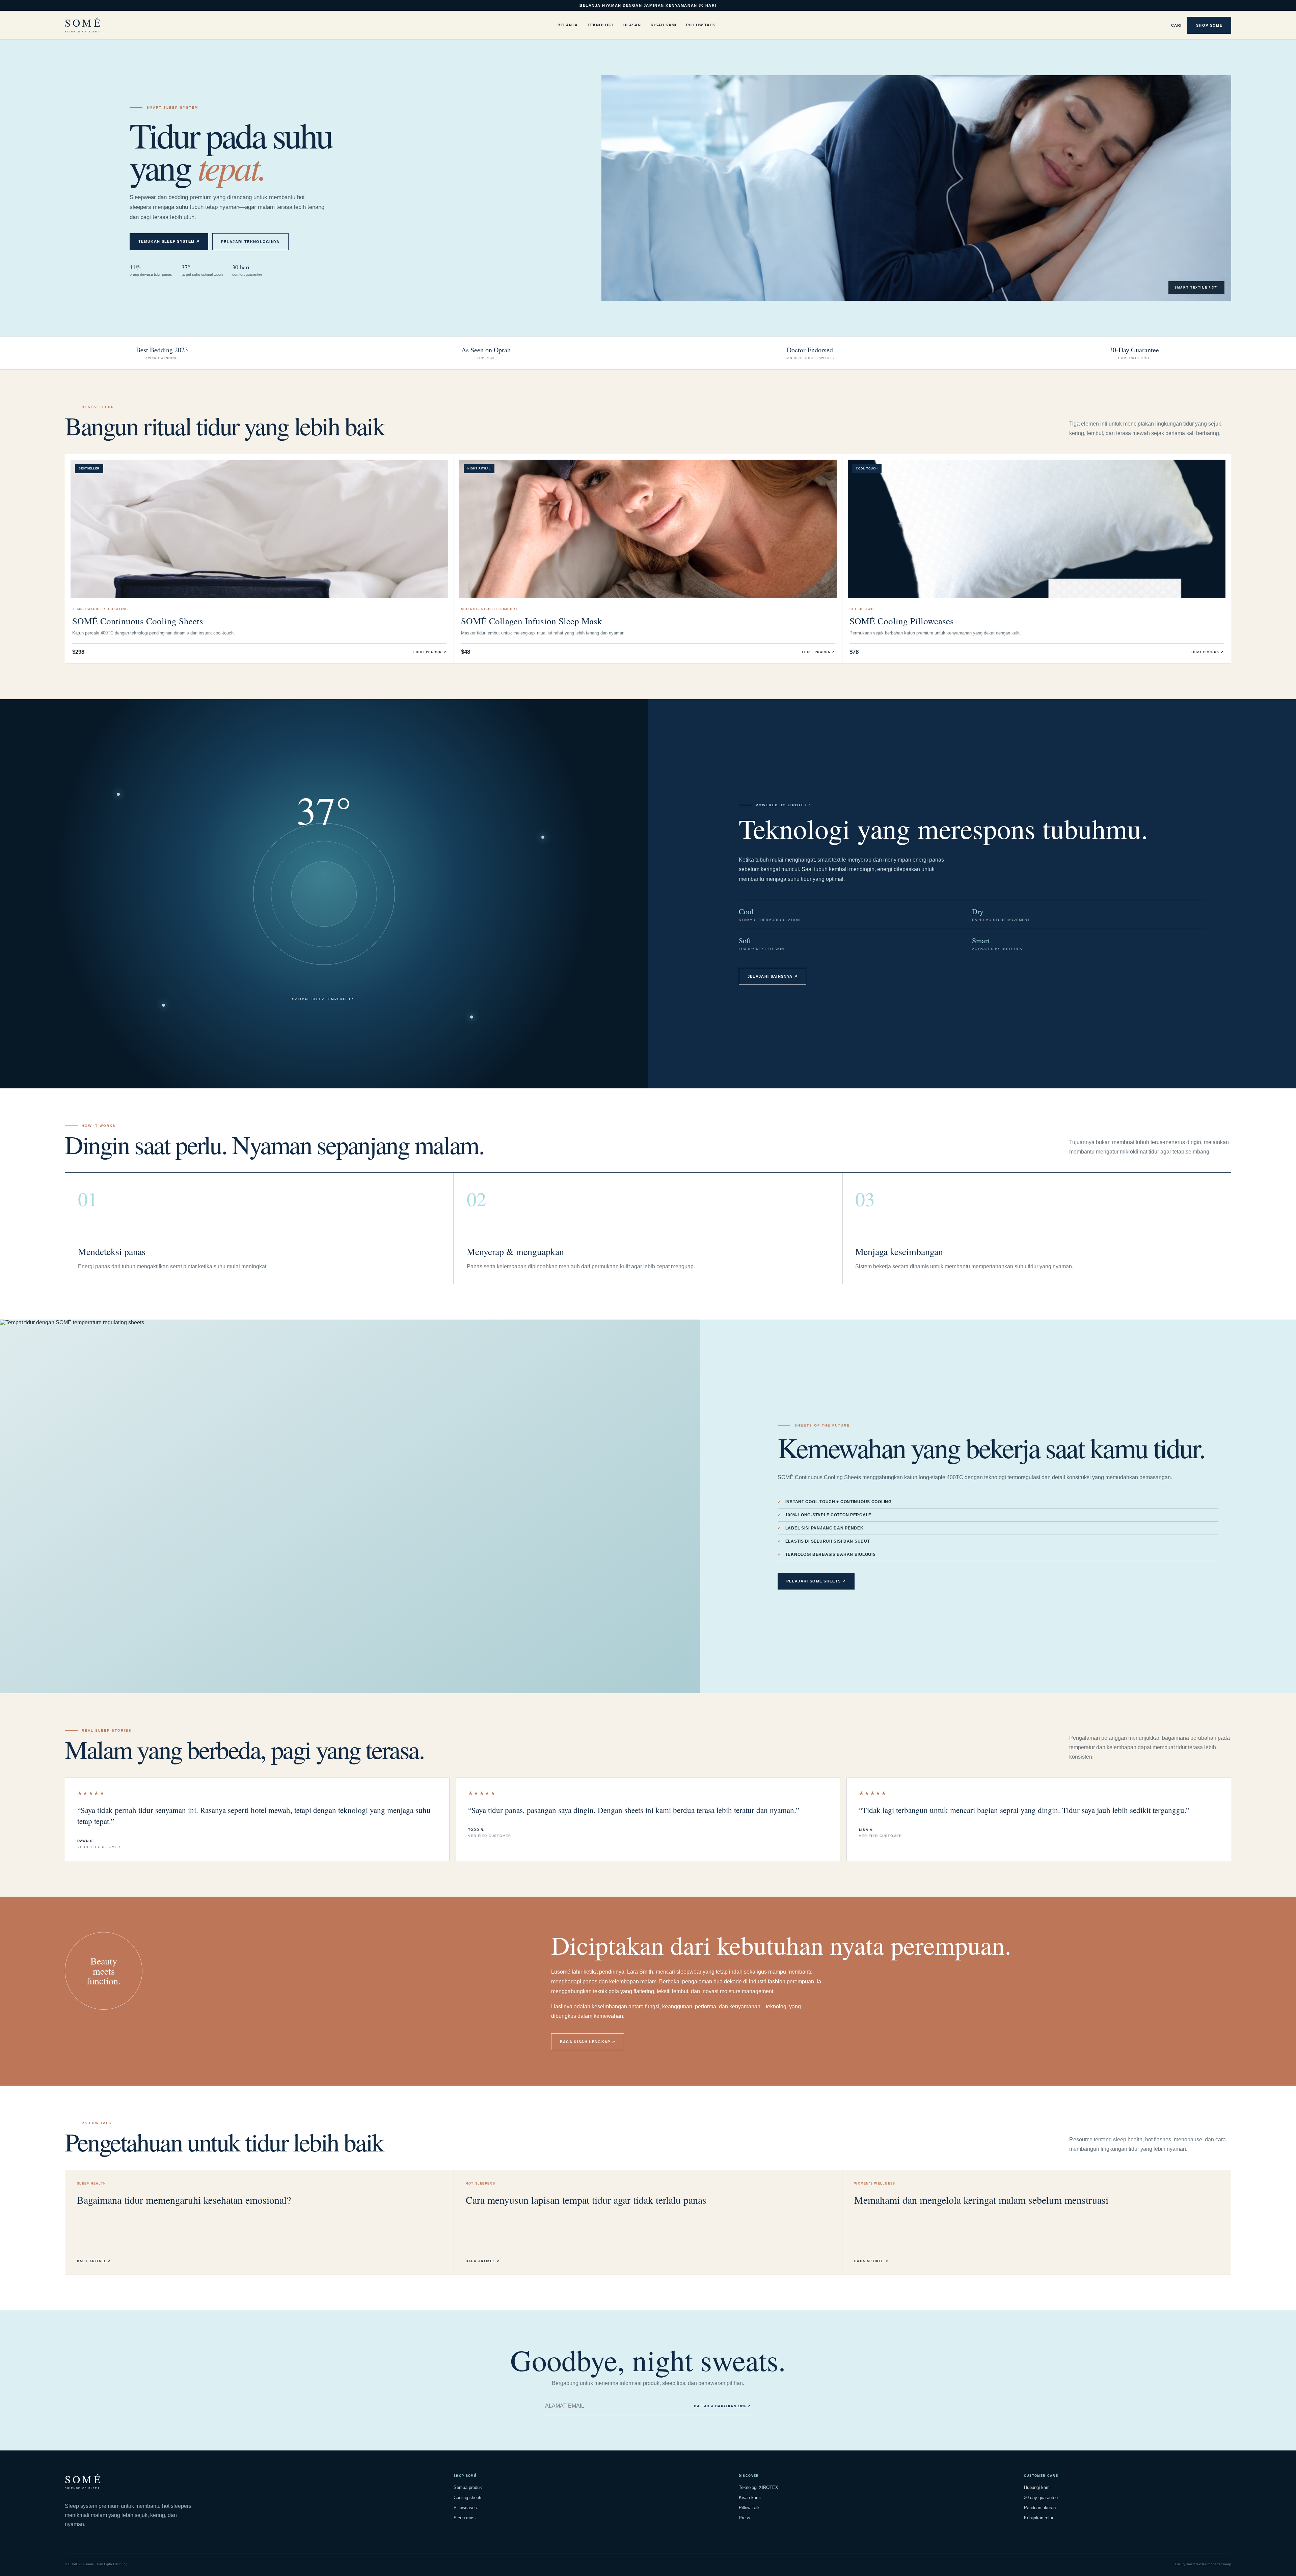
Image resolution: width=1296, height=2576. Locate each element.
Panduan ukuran (1040, 2508)
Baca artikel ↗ (94, 2261)
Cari (1176, 25)
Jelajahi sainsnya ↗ (773, 976)
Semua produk (468, 2487)
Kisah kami (750, 2498)
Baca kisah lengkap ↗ (588, 2042)
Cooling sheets (468, 2498)
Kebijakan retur (1039, 2518)
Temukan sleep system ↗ (169, 241)
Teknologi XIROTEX (759, 2487)
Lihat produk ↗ (430, 652)
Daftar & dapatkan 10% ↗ (722, 2406)
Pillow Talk (701, 25)
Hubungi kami (1037, 2487)
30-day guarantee (1041, 2498)
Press (745, 2518)
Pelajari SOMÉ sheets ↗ (816, 1581)
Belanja (568, 25)
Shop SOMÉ (1209, 25)
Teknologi (601, 25)
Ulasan (632, 25)
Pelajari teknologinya (250, 242)
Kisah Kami (664, 25)
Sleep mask (465, 2518)
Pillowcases (465, 2508)
